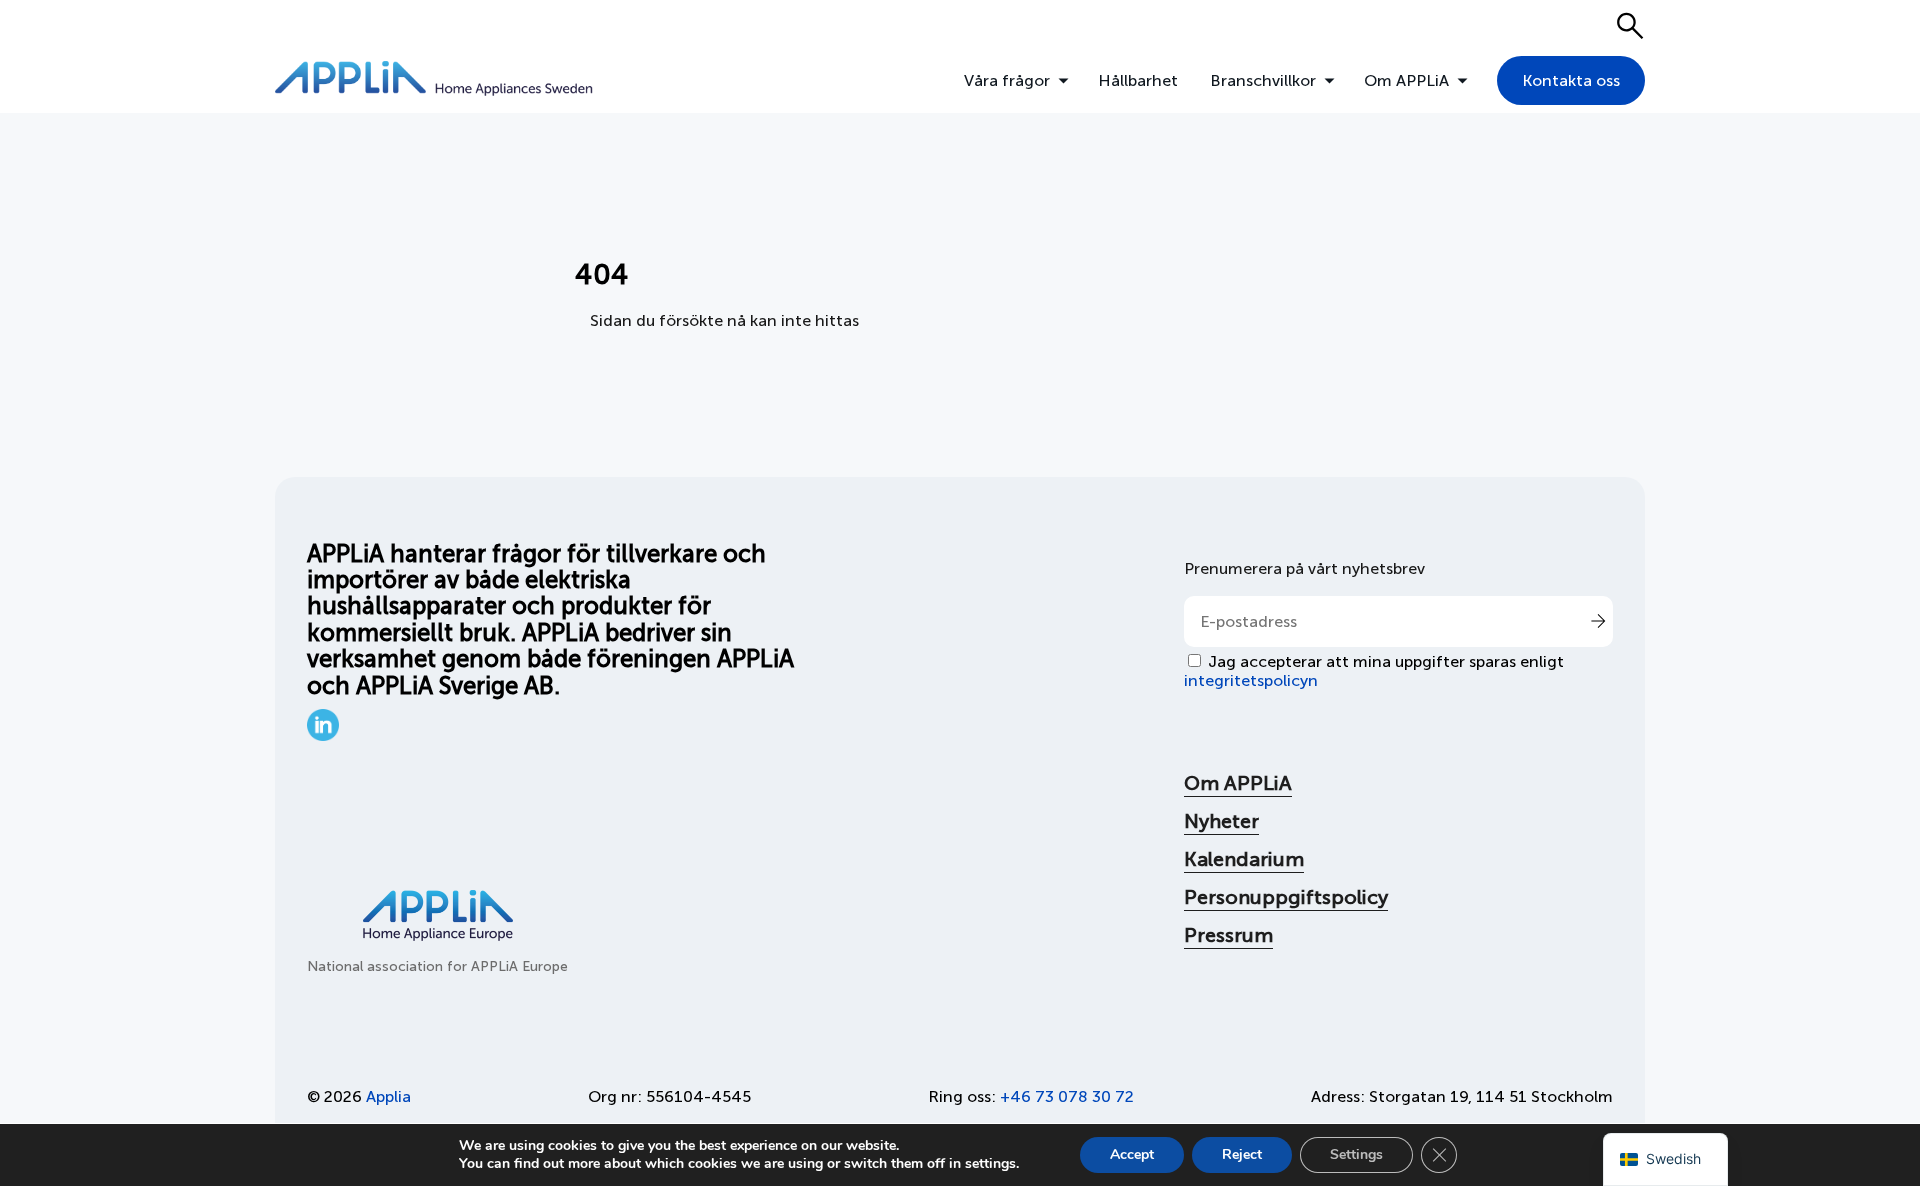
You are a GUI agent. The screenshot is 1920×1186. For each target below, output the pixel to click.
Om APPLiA (1406, 80)
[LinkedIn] (323, 735)
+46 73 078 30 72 (1067, 1096)
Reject (1242, 1154)
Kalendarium (1244, 859)
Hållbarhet (1138, 80)
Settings (1356, 1154)
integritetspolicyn (1251, 680)
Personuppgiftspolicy (1286, 897)
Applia (388, 1096)
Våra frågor (1007, 80)
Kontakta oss (1571, 80)
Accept (1132, 1154)
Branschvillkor (1263, 80)
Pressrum (1228, 935)
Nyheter (1221, 821)
